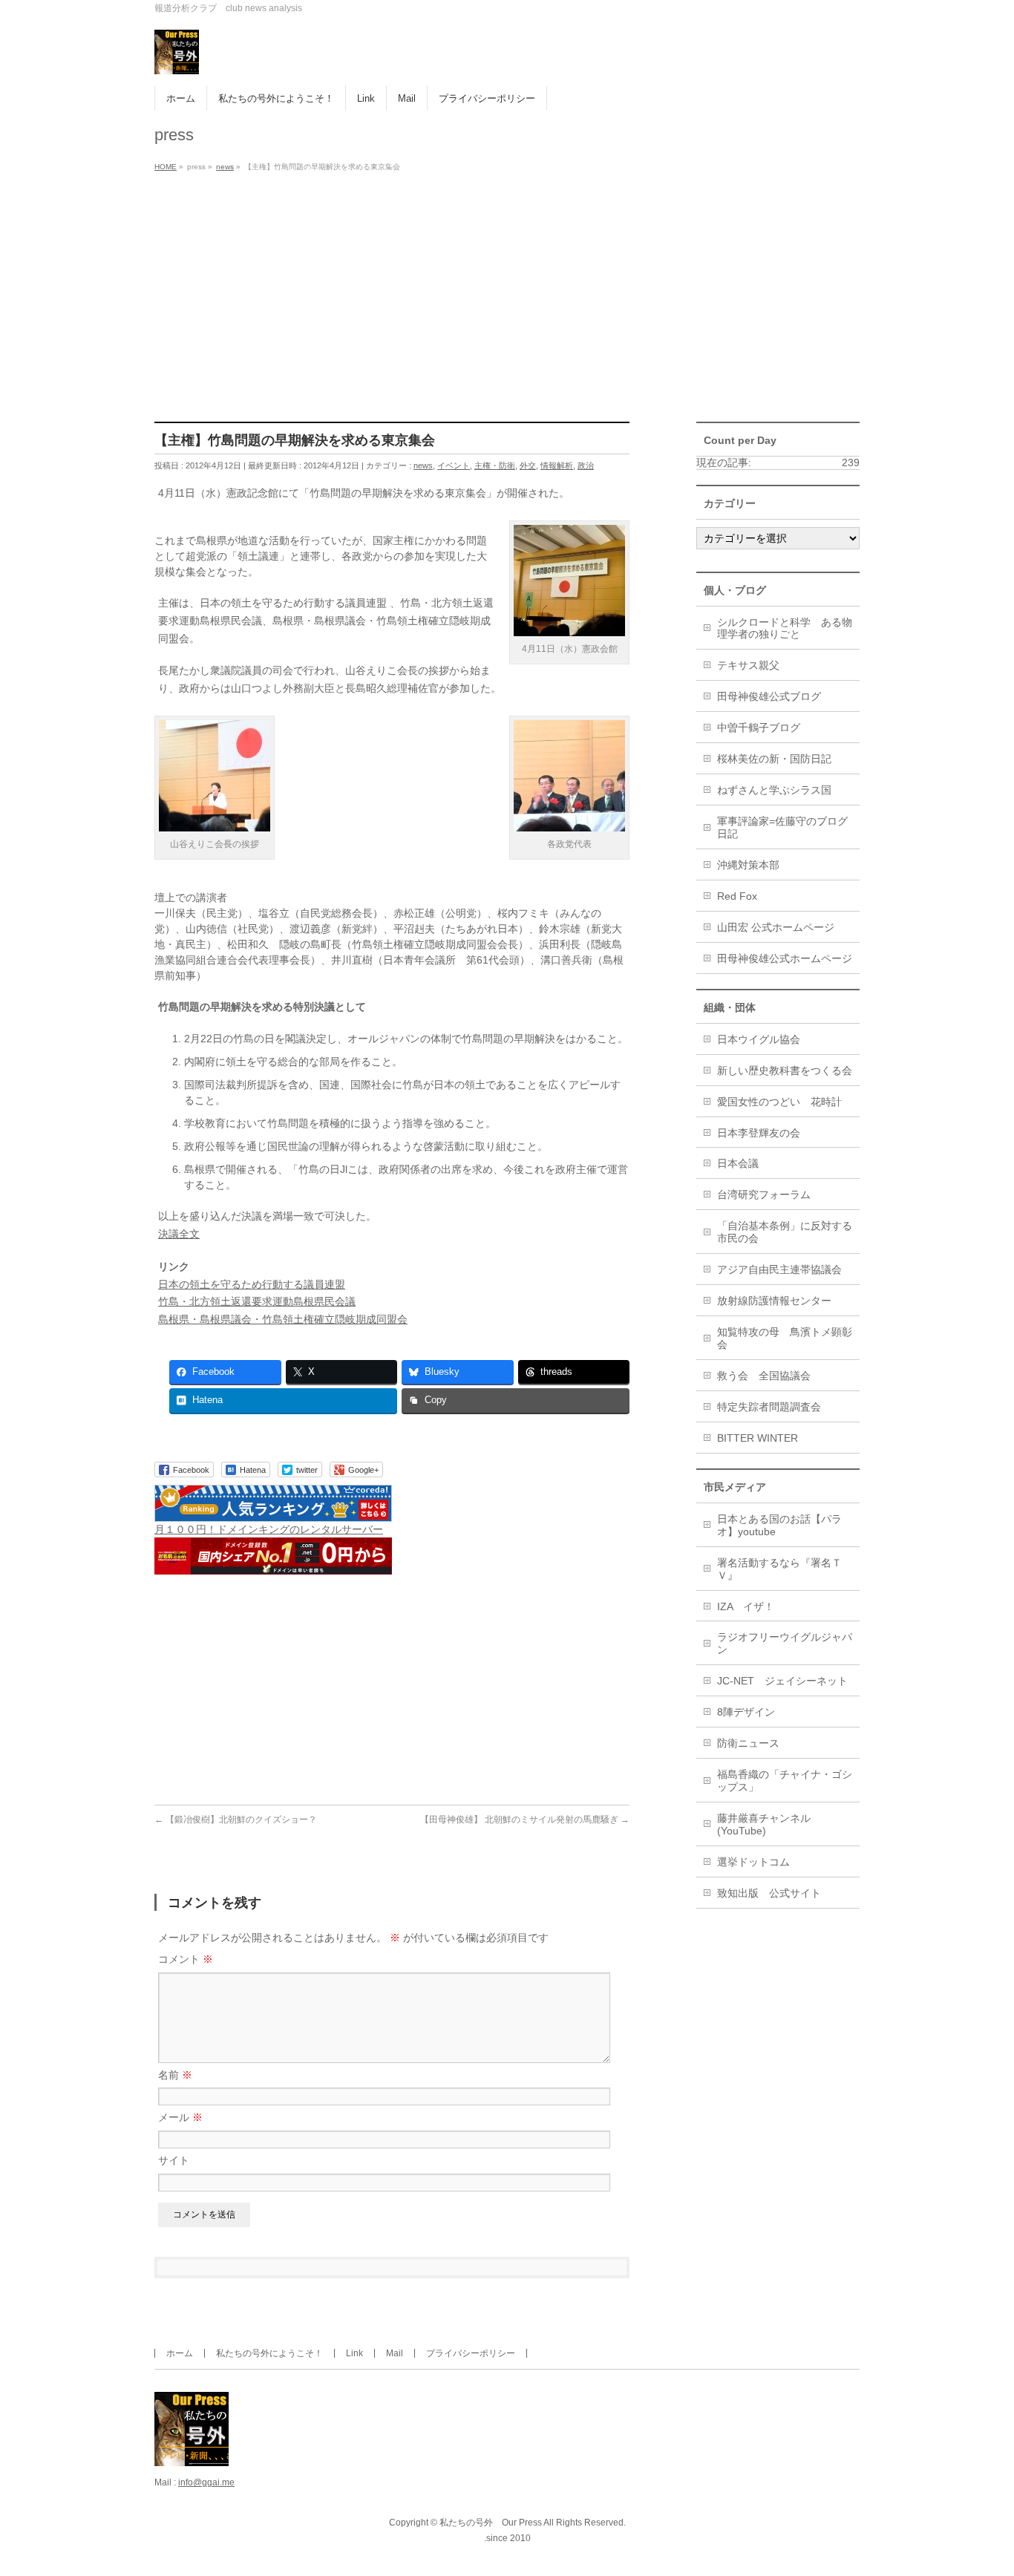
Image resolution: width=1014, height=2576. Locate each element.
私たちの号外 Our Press (491, 2523)
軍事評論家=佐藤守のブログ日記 (782, 827)
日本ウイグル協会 (759, 1039)
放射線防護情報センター (774, 1301)
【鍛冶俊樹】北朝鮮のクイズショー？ (236, 1820)
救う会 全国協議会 (764, 1376)
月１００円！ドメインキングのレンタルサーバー (269, 1529)
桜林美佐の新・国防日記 (774, 759)
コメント (186, 1959)
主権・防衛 (495, 465)
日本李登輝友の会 (759, 1133)
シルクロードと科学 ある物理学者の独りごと (785, 628)
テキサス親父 (748, 665)
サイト (174, 2160)
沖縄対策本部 (748, 865)
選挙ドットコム (753, 1862)
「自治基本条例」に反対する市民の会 (785, 1232)
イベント (454, 465)
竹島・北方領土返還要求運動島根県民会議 (257, 1301)
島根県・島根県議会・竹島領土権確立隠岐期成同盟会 (283, 1319)
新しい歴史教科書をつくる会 (785, 1070)
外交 (528, 465)
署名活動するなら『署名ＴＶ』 (779, 1569)
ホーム (180, 2353)
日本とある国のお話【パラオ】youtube (779, 1525)
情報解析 (557, 465)
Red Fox (737, 896)
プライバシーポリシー (471, 2353)
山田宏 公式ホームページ (776, 927)
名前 (175, 2075)
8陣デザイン (746, 1712)
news (423, 465)
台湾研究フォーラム (764, 1194)
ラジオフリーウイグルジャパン (785, 1643)
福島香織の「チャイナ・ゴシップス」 (785, 1781)
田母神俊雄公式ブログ (769, 696)
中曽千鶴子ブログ (759, 728)
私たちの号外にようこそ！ (269, 2353)
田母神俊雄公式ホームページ (785, 958)
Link (354, 2353)
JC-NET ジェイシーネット (782, 1681)
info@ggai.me (206, 2482)
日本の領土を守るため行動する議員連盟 (252, 1284)
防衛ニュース (748, 1743)
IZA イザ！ (746, 1606)
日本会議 (738, 1163)
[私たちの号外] (177, 58)
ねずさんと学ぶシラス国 (774, 790)
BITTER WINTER (758, 1438)
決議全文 (179, 1234)
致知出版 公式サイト (769, 1893)
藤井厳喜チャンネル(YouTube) (764, 1824)
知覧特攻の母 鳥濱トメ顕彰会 (785, 1338)
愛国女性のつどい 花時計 (779, 1102)
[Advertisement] (507, 288)
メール (180, 2117)
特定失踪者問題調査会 (769, 1407)
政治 (586, 465)
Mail (395, 2353)
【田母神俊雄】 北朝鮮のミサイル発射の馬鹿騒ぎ (525, 1820)
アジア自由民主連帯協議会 (779, 1269)
